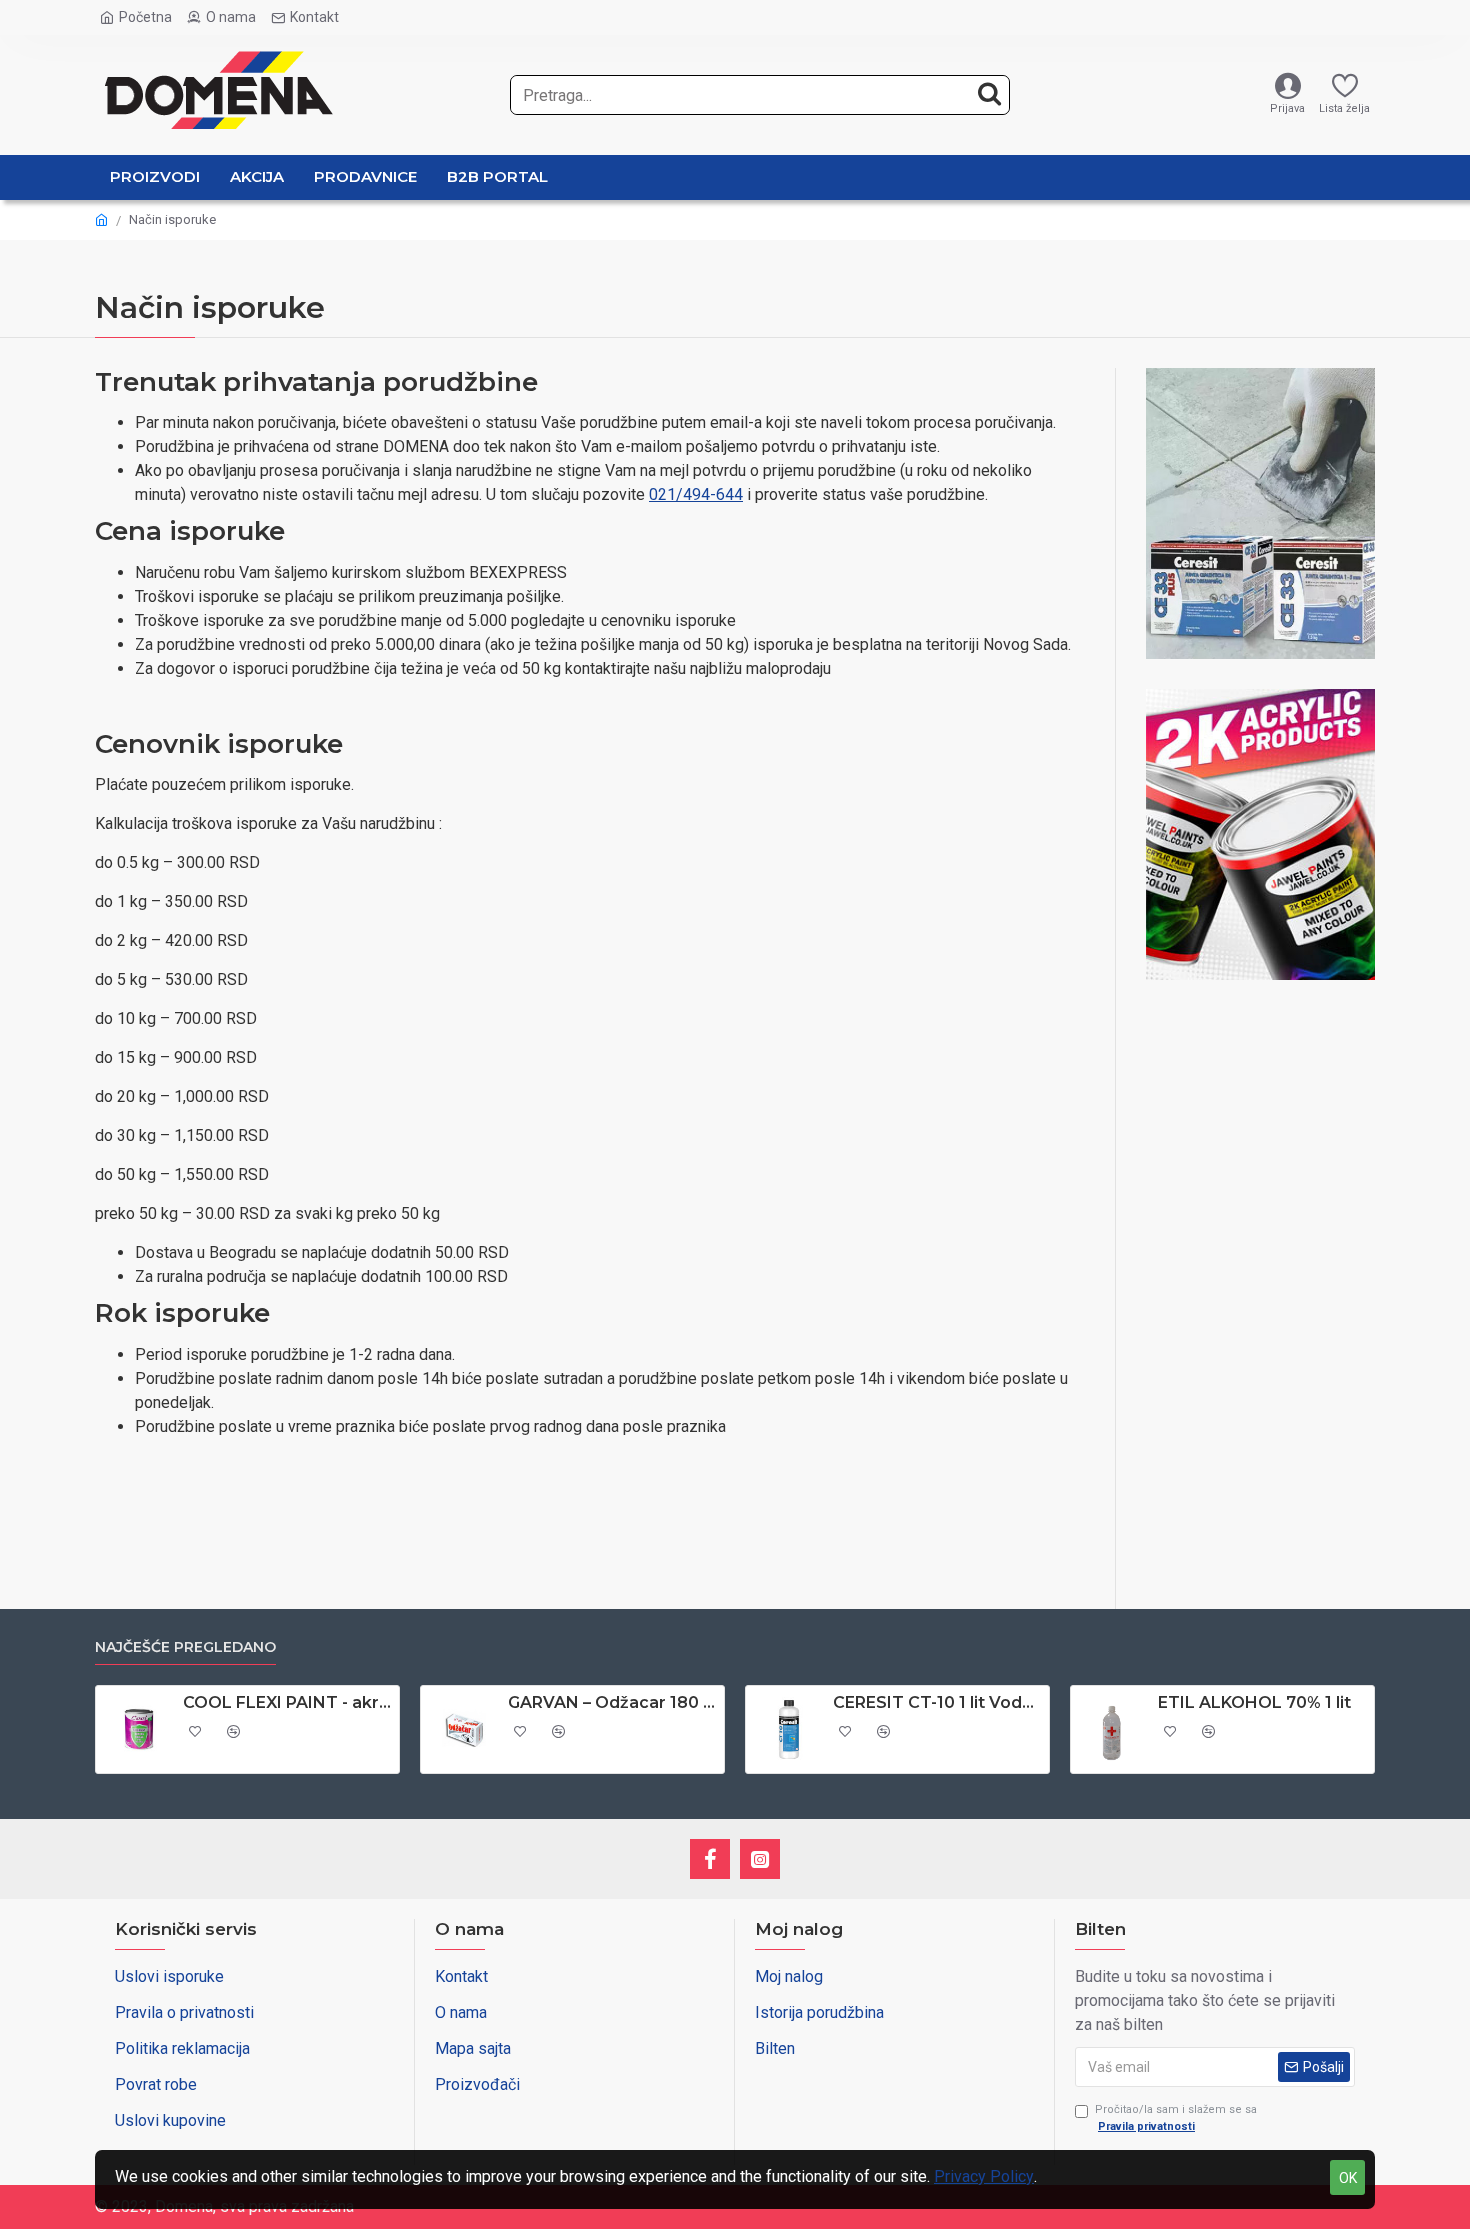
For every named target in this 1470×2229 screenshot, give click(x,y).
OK (1348, 2178)
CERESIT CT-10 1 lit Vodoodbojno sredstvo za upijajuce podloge (937, 1702)
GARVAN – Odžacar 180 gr (612, 1702)
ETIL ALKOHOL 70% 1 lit (1254, 1702)
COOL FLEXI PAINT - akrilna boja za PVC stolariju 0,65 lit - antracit (287, 1702)
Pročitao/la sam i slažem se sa (1176, 2118)
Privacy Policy (984, 2176)
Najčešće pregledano (185, 1647)
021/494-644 (696, 494)
